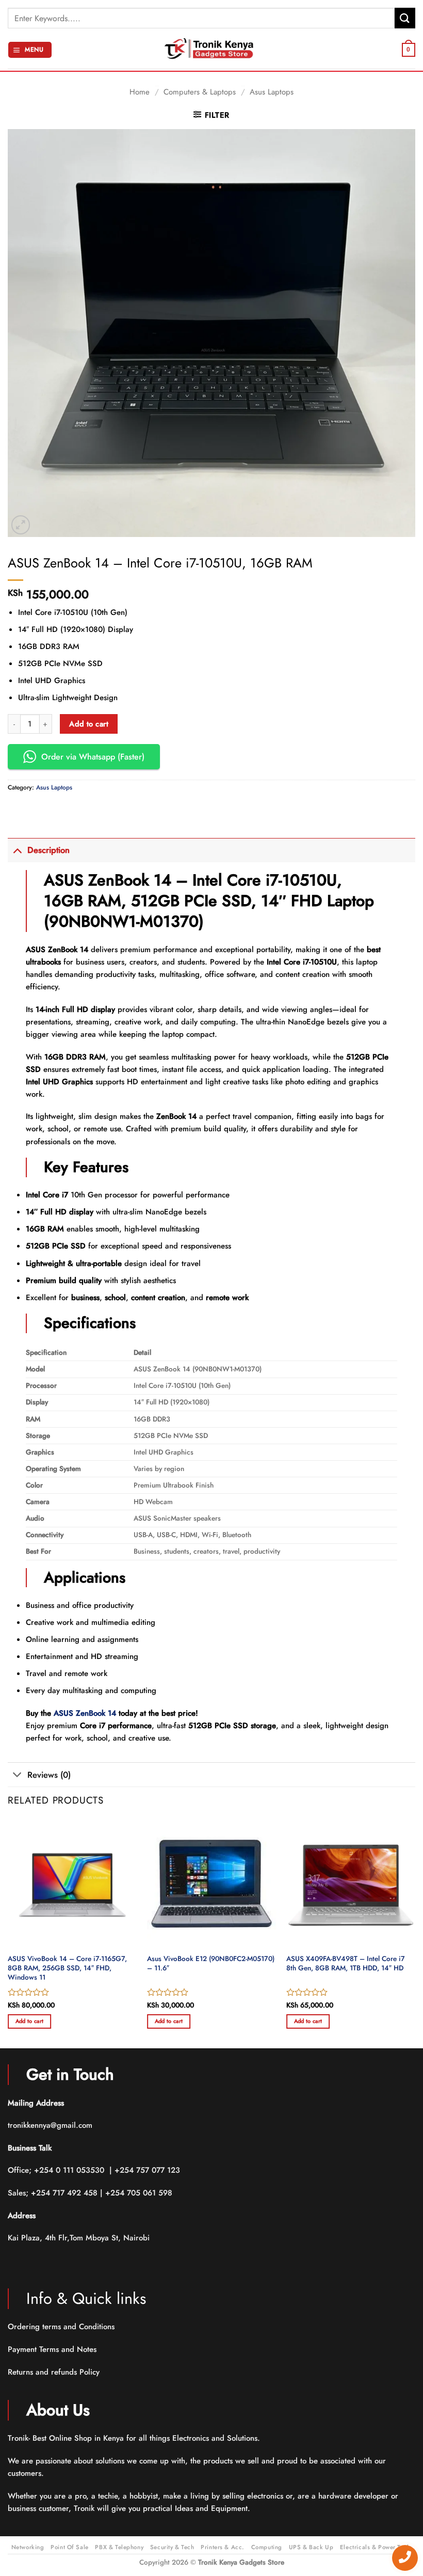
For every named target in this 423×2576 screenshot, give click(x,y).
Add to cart (89, 724)
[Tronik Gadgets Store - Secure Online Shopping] (211, 50)
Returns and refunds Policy (54, 2372)
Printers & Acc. (223, 2547)
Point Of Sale (69, 2547)
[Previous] (8, 1933)
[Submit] (405, 18)
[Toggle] (17, 850)
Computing (267, 2547)
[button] (30, 50)
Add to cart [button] (30, 2021)
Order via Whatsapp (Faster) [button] (93, 757)
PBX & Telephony (119, 2547)
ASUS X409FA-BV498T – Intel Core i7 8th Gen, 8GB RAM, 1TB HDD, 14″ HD (346, 1963)
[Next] (415, 1933)
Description (48, 850)
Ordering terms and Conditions (62, 2327)
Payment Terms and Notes (53, 2349)
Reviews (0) (49, 1775)
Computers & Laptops (200, 92)
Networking (28, 2547)
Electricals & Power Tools (376, 2547)
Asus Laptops (272, 92)
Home (140, 92)
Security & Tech (172, 2547)
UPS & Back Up (311, 2547)
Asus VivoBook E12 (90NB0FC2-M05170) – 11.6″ (211, 1963)
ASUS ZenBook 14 (85, 1713)
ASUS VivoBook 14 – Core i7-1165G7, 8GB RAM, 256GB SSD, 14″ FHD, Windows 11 (67, 1968)
